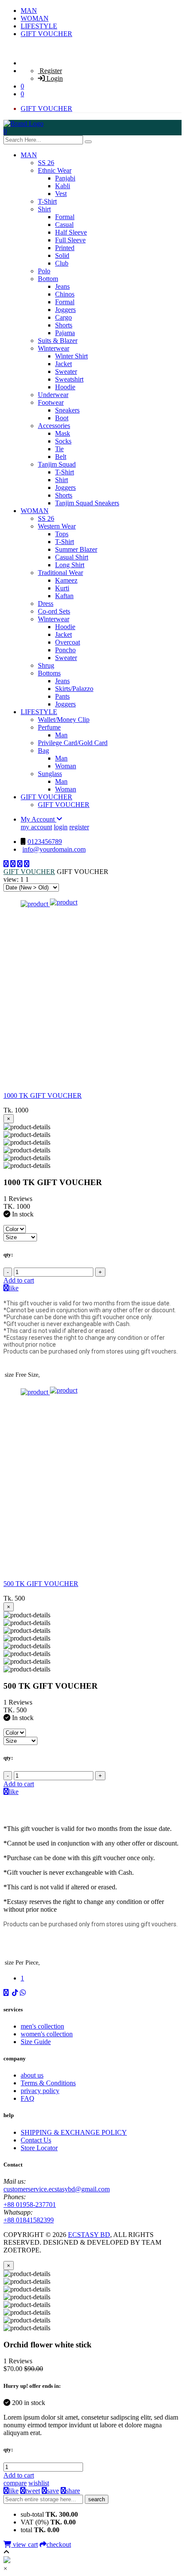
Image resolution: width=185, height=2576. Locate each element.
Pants (62, 696)
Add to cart (19, 1280)
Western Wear (57, 526)
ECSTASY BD (89, 2235)
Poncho (65, 650)
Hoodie (65, 387)
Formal (65, 217)
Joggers (65, 310)
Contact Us (36, 2140)
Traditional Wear (60, 573)
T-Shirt (47, 201)
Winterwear (54, 348)
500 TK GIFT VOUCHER (41, 1584)
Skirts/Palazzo (74, 689)
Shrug (46, 665)
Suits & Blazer (58, 341)
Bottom (48, 279)
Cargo (63, 317)
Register (50, 71)
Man (61, 735)
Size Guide (36, 2042)
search (97, 2499)
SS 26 (46, 163)
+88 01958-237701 (30, 2205)
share (73, 2491)
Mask (63, 433)
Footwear (51, 402)
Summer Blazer (76, 549)
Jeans (62, 286)
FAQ (28, 2098)
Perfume (49, 727)
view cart (25, 2544)
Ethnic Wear (55, 170)
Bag (43, 750)
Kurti (62, 588)
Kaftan (64, 596)
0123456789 (45, 842)
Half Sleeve (71, 232)
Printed (65, 248)
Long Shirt (70, 565)
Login (54, 78)
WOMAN (35, 18)
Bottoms (49, 673)
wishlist (39, 2483)
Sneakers (67, 410)
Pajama (65, 333)
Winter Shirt (71, 356)
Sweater (66, 371)
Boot (62, 418)
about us (32, 2075)
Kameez (66, 580)
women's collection (47, 2034)
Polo (44, 271)
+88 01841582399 (29, 2220)
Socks (63, 441)
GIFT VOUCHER (46, 34)
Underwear (53, 395)
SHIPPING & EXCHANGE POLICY (74, 2132)
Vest (61, 194)
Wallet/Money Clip (64, 720)
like (14, 1288)
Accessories (54, 426)
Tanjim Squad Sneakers (87, 503)
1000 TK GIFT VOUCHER (43, 1095)
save (53, 2491)
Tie (59, 449)
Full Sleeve (70, 240)
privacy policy (40, 2091)
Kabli (63, 186)
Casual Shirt (72, 557)
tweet (33, 2491)
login (61, 827)
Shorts (64, 325)
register (79, 827)
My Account (39, 819)
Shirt (44, 209)
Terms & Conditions (48, 2083)
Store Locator (39, 2148)
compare (15, 2483)
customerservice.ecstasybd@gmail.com (57, 2189)
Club (62, 263)
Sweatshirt (69, 379)
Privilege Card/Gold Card (73, 743)
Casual (64, 225)
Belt (61, 457)
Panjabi (65, 178)
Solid (62, 255)
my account (36, 827)
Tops (62, 534)
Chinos (65, 294)
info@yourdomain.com (54, 849)
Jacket (63, 364)
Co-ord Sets (54, 611)
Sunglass (50, 774)
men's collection (42, 2026)
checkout (59, 2544)
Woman (66, 766)
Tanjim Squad (57, 464)
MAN (29, 11)
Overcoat (68, 642)
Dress (46, 604)
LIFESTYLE (39, 26)
